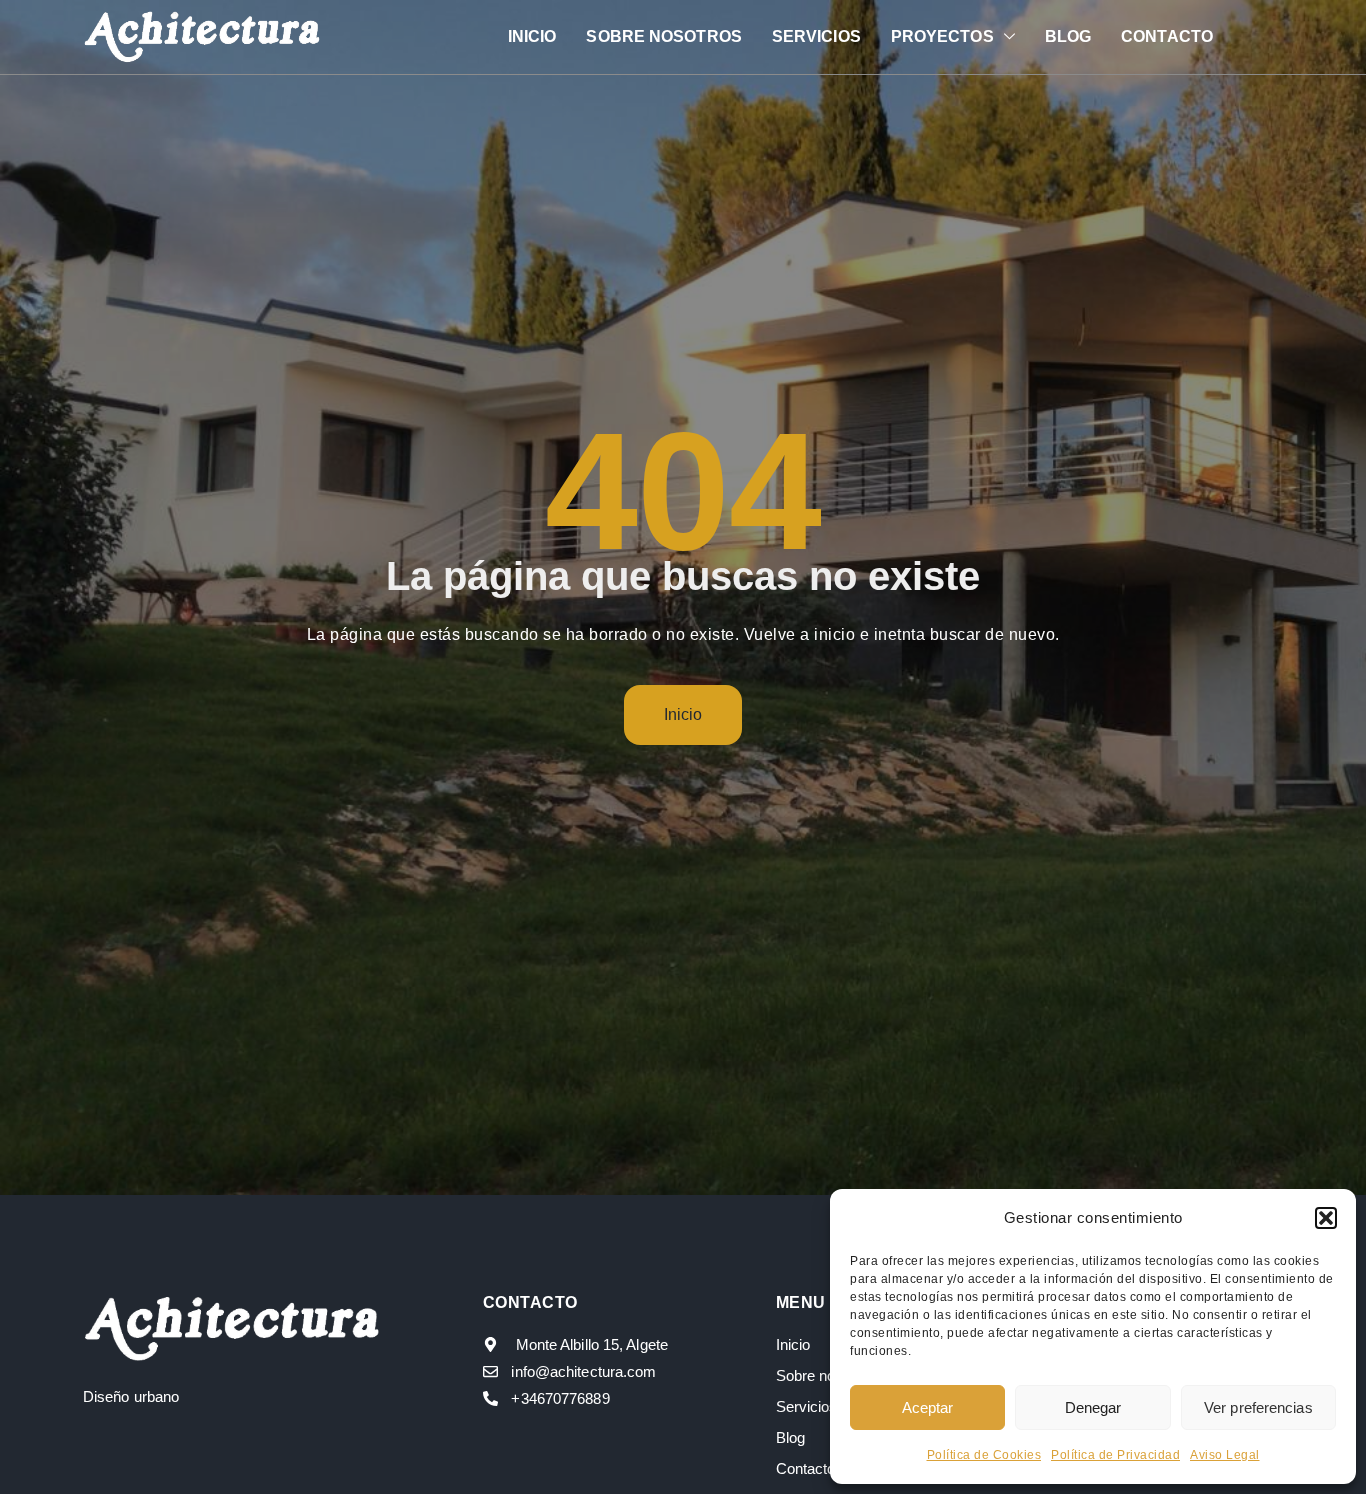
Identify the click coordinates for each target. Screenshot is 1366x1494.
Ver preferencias (1258, 1407)
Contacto (1167, 36)
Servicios (816, 36)
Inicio (532, 36)
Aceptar (928, 1407)
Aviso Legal (1225, 1455)
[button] (1326, 1218)
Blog (1068, 36)
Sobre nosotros (663, 36)
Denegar (1093, 1407)
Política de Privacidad (1115, 1455)
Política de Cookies (984, 1455)
